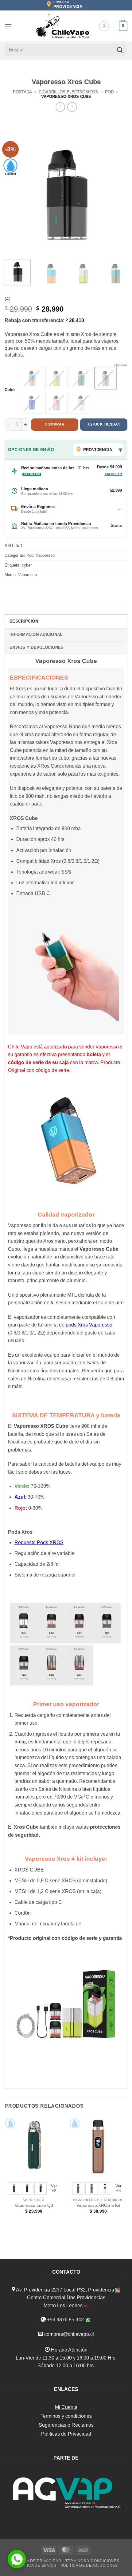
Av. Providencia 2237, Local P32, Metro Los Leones (60, 528)
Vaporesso (45, 555)
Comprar (55, 424)
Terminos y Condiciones (92, 2561)
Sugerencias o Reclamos (66, 2425)
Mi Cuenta (66, 2407)
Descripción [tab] (24, 621)
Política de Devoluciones (89, 2566)
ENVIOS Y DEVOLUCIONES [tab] (37, 647)
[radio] (32, 378)
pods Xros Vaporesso (89, 1325)
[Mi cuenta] (104, 26)
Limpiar (121, 365)
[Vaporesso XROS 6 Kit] (98, 2147)
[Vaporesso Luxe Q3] (34, 2147)
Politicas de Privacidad (66, 2434)
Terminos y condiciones (66, 2416)
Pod (109, 92)
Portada (22, 92)
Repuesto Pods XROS (39, 1542)
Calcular (113, 474)
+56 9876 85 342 (65, 2320)
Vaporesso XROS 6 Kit (98, 2205)
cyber (27, 565)
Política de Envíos (36, 2566)
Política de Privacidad (36, 2561)
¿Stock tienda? (104, 424)
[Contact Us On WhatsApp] (17, 2559)
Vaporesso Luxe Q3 (34, 2205)
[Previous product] (72, 107)
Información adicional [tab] (36, 634)
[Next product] (60, 107)
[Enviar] (120, 50)
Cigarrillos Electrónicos (68, 92)
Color (10, 390)
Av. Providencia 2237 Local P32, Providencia (65, 2290)
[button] (8, 26)
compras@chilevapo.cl (69, 2334)
